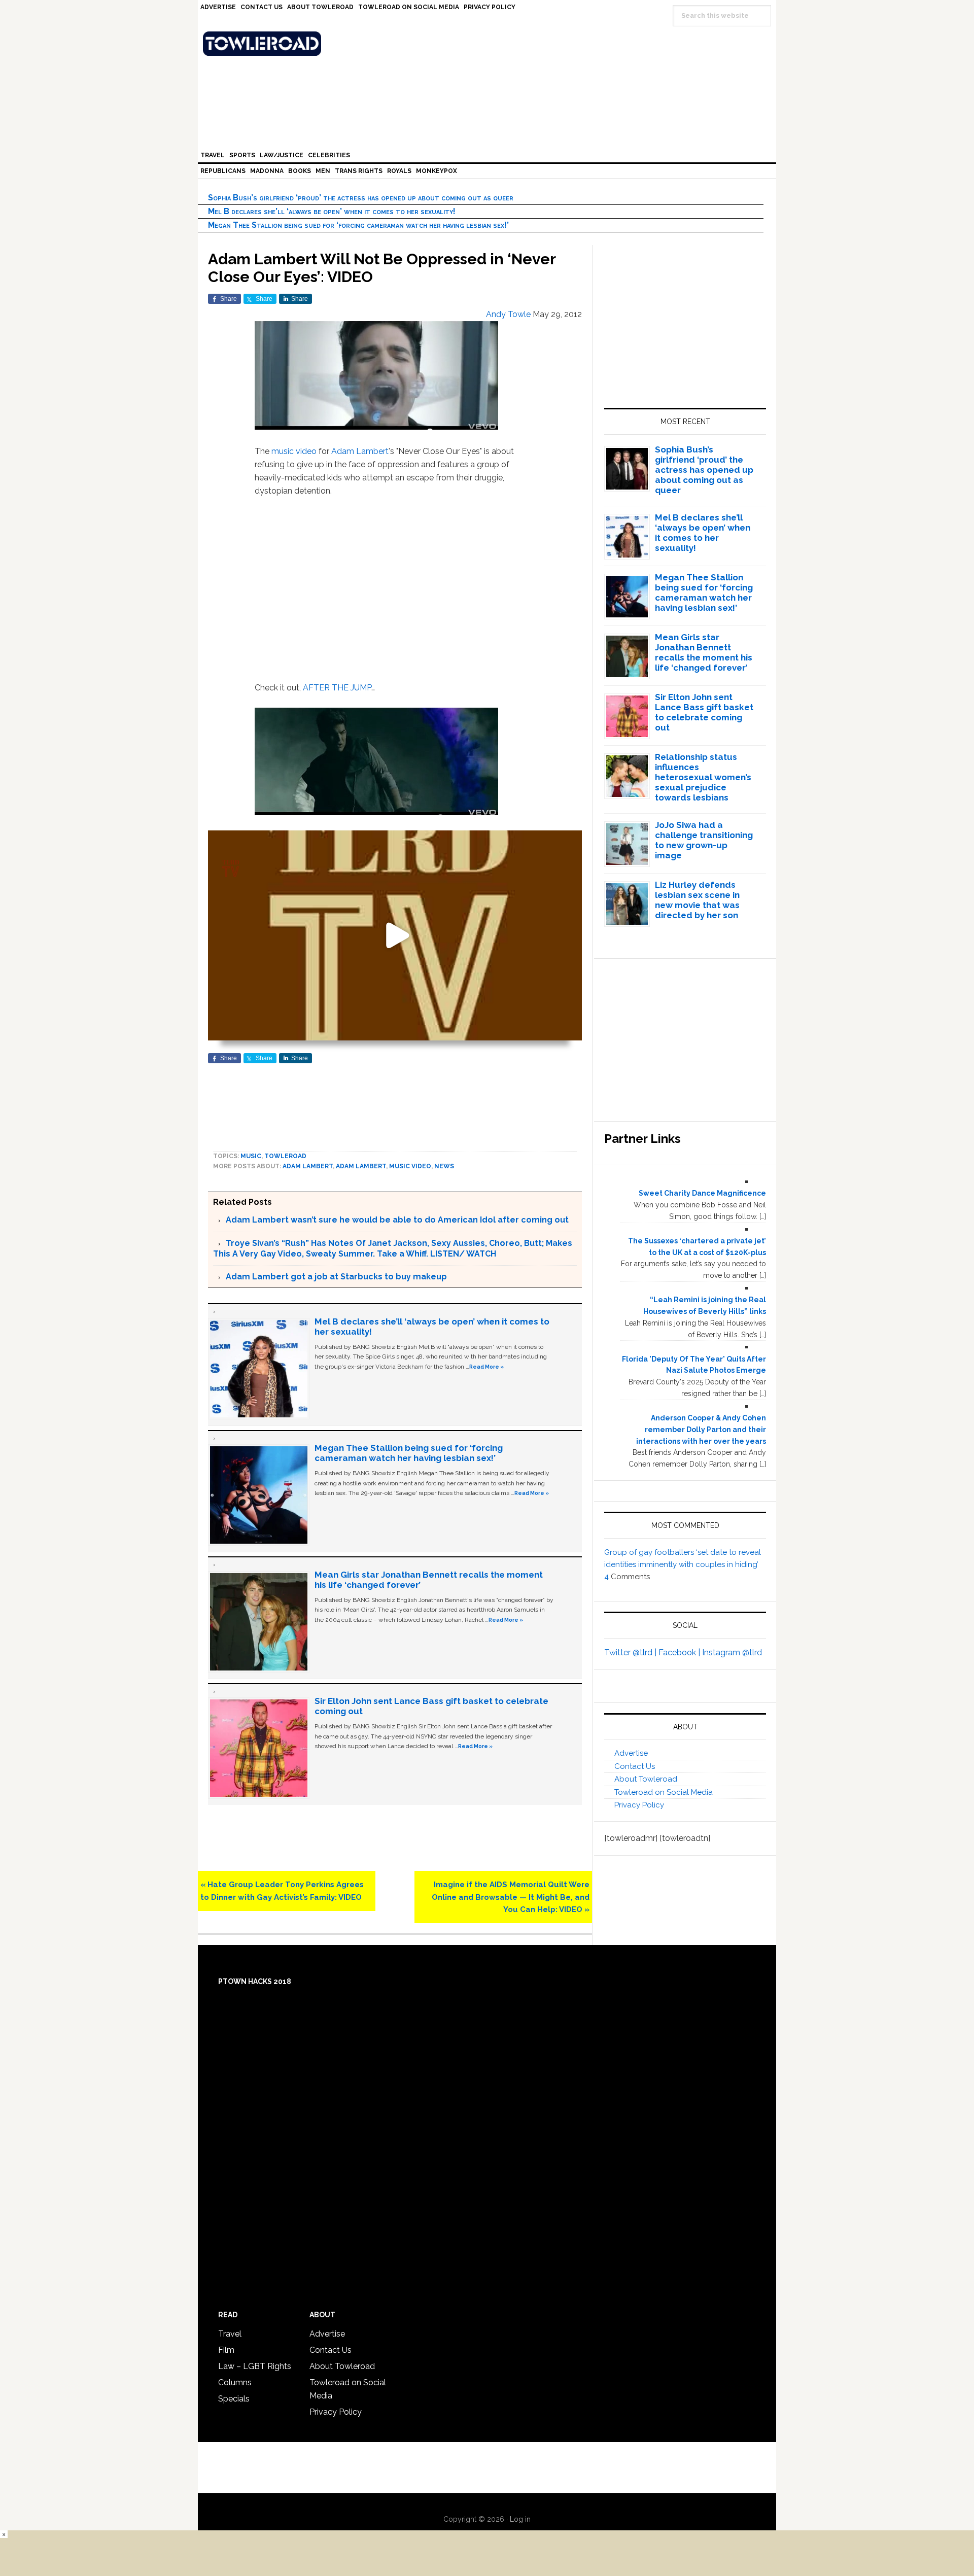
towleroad (285, 1156)
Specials (234, 2399)
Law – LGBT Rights (255, 2366)
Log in (520, 2519)
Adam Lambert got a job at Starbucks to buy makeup (336, 1277)
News (444, 1166)
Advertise (631, 1753)
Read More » (486, 1367)
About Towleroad (646, 1779)
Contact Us (635, 1766)
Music (251, 1156)
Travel (230, 2334)
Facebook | (680, 1652)
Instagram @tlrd (732, 1652)
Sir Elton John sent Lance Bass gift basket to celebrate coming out (704, 712)
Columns (235, 2382)
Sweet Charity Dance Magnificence (702, 1193)
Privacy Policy (639, 1805)
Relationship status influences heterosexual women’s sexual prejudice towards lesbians (703, 777)
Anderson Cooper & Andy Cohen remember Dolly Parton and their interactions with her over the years (701, 1430)
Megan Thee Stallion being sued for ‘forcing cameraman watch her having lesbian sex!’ (358, 225)
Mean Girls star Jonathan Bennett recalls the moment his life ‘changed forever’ (704, 652)
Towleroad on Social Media (664, 1792)
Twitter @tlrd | (631, 1652)
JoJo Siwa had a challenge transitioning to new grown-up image (704, 840)
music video (294, 451)
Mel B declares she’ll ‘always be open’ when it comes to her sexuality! (332, 211)
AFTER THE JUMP (337, 688)
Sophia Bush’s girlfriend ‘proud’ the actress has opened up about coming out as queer (361, 198)
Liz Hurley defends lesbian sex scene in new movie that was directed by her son (697, 900)
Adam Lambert (360, 451)
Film (226, 2350)
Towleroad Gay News (490, 44)
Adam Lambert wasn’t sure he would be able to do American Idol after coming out (397, 1220)
